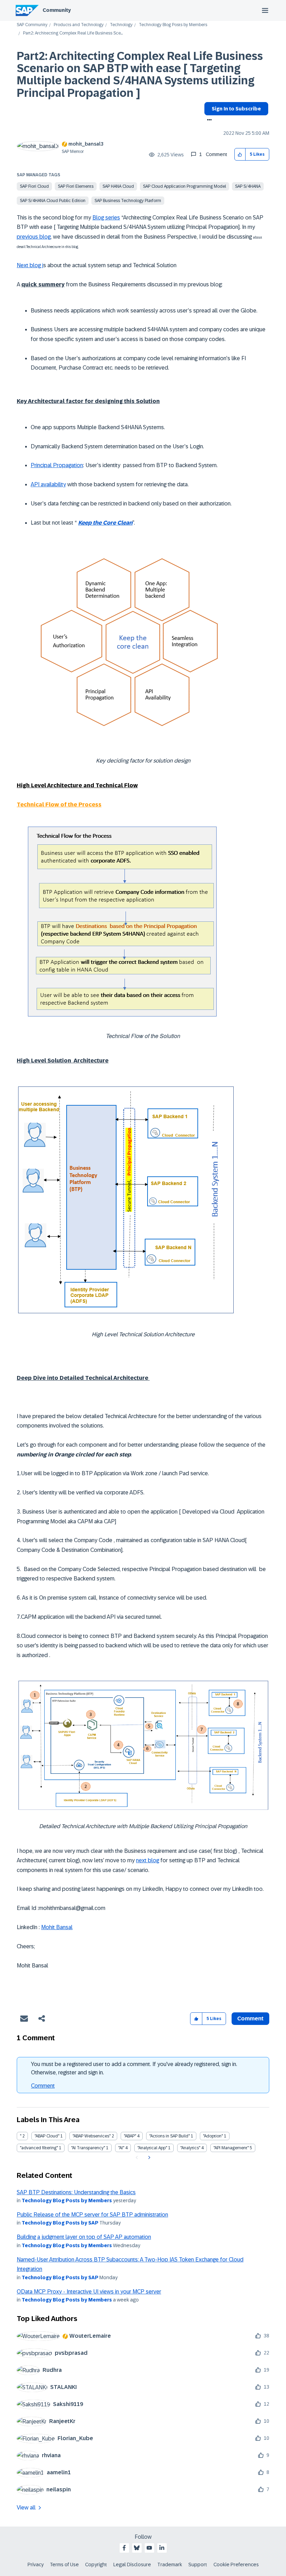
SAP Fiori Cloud (34, 186)
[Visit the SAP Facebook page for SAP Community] (124, 2548)
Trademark (170, 2565)
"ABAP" (130, 2136)
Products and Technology (79, 25)
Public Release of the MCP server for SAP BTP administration (92, 2215)
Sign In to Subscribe (236, 109)
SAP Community (32, 25)
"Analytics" (190, 2148)
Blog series (106, 218)
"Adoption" (213, 2136)
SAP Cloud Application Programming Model (185, 186)
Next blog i (30, 265)
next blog (148, 1860)
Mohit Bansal (57, 1927)
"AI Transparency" (88, 2148)
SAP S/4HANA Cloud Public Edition (53, 201)
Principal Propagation (57, 465)
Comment (43, 2086)
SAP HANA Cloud (118, 186)
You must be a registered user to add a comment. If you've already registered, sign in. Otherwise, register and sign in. (134, 2068)
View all (26, 2508)
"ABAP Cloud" (47, 2136)
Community (57, 10)
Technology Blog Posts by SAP (60, 2223)
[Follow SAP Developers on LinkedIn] (162, 2548)
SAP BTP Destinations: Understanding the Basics (76, 2192)
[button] (240, 154)
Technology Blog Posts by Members (173, 25)
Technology (121, 25)
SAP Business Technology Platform (128, 201)
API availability (48, 484)
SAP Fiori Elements (76, 186)
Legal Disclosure (132, 2565)
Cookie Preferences (236, 2565)
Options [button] (208, 121)
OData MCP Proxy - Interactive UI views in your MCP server (89, 2292)
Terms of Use (64, 2565)
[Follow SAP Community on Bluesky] (137, 2548)
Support (198, 2565)
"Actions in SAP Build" (170, 2136)
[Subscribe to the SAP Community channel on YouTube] (149, 2548)
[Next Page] (148, 2158)
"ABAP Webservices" (92, 2136)
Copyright (96, 2565)
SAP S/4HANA (248, 186)
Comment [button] (250, 2018)
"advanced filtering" (39, 2148)
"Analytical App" (152, 2148)
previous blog (34, 237)
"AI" (121, 2148)
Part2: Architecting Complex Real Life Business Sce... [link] (73, 33)
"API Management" (231, 2148)
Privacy (36, 2565)
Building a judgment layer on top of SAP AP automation (84, 2237)
